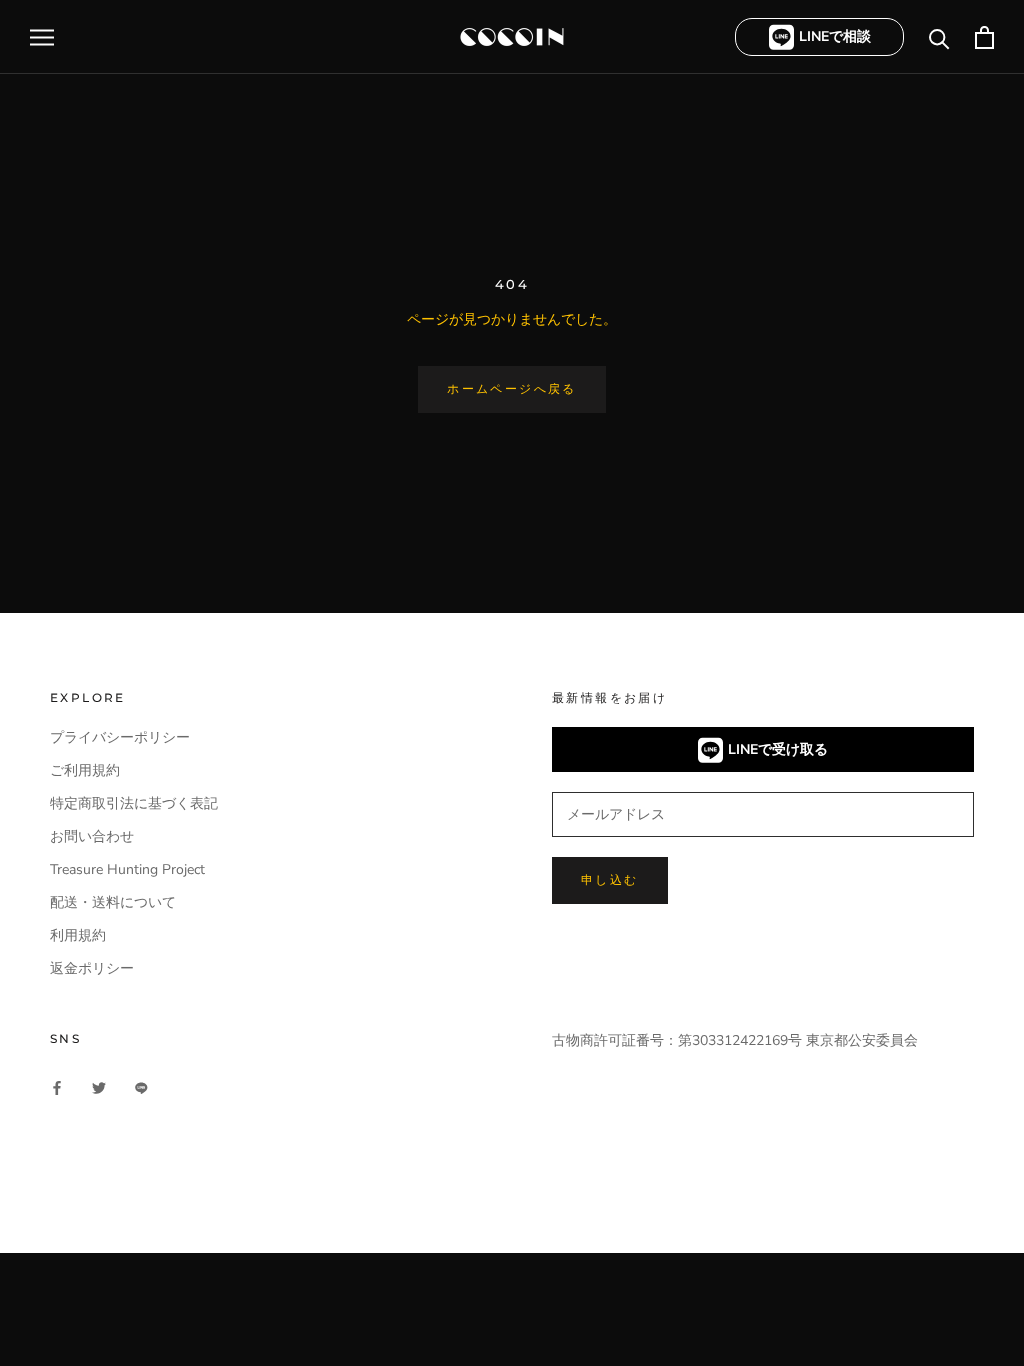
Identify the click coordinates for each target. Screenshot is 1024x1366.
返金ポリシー (92, 968)
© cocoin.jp (100, 1200)
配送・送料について (113, 902)
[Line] (141, 1086)
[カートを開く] (984, 37)
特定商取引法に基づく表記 (134, 803)
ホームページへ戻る (512, 388)
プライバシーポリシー (120, 737)
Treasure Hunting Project (127, 869)
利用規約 (78, 935)
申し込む (610, 879)
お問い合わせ (92, 836)
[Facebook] (57, 1086)
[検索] (939, 37)
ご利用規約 (85, 770)
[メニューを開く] (42, 37)
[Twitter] (99, 1086)
